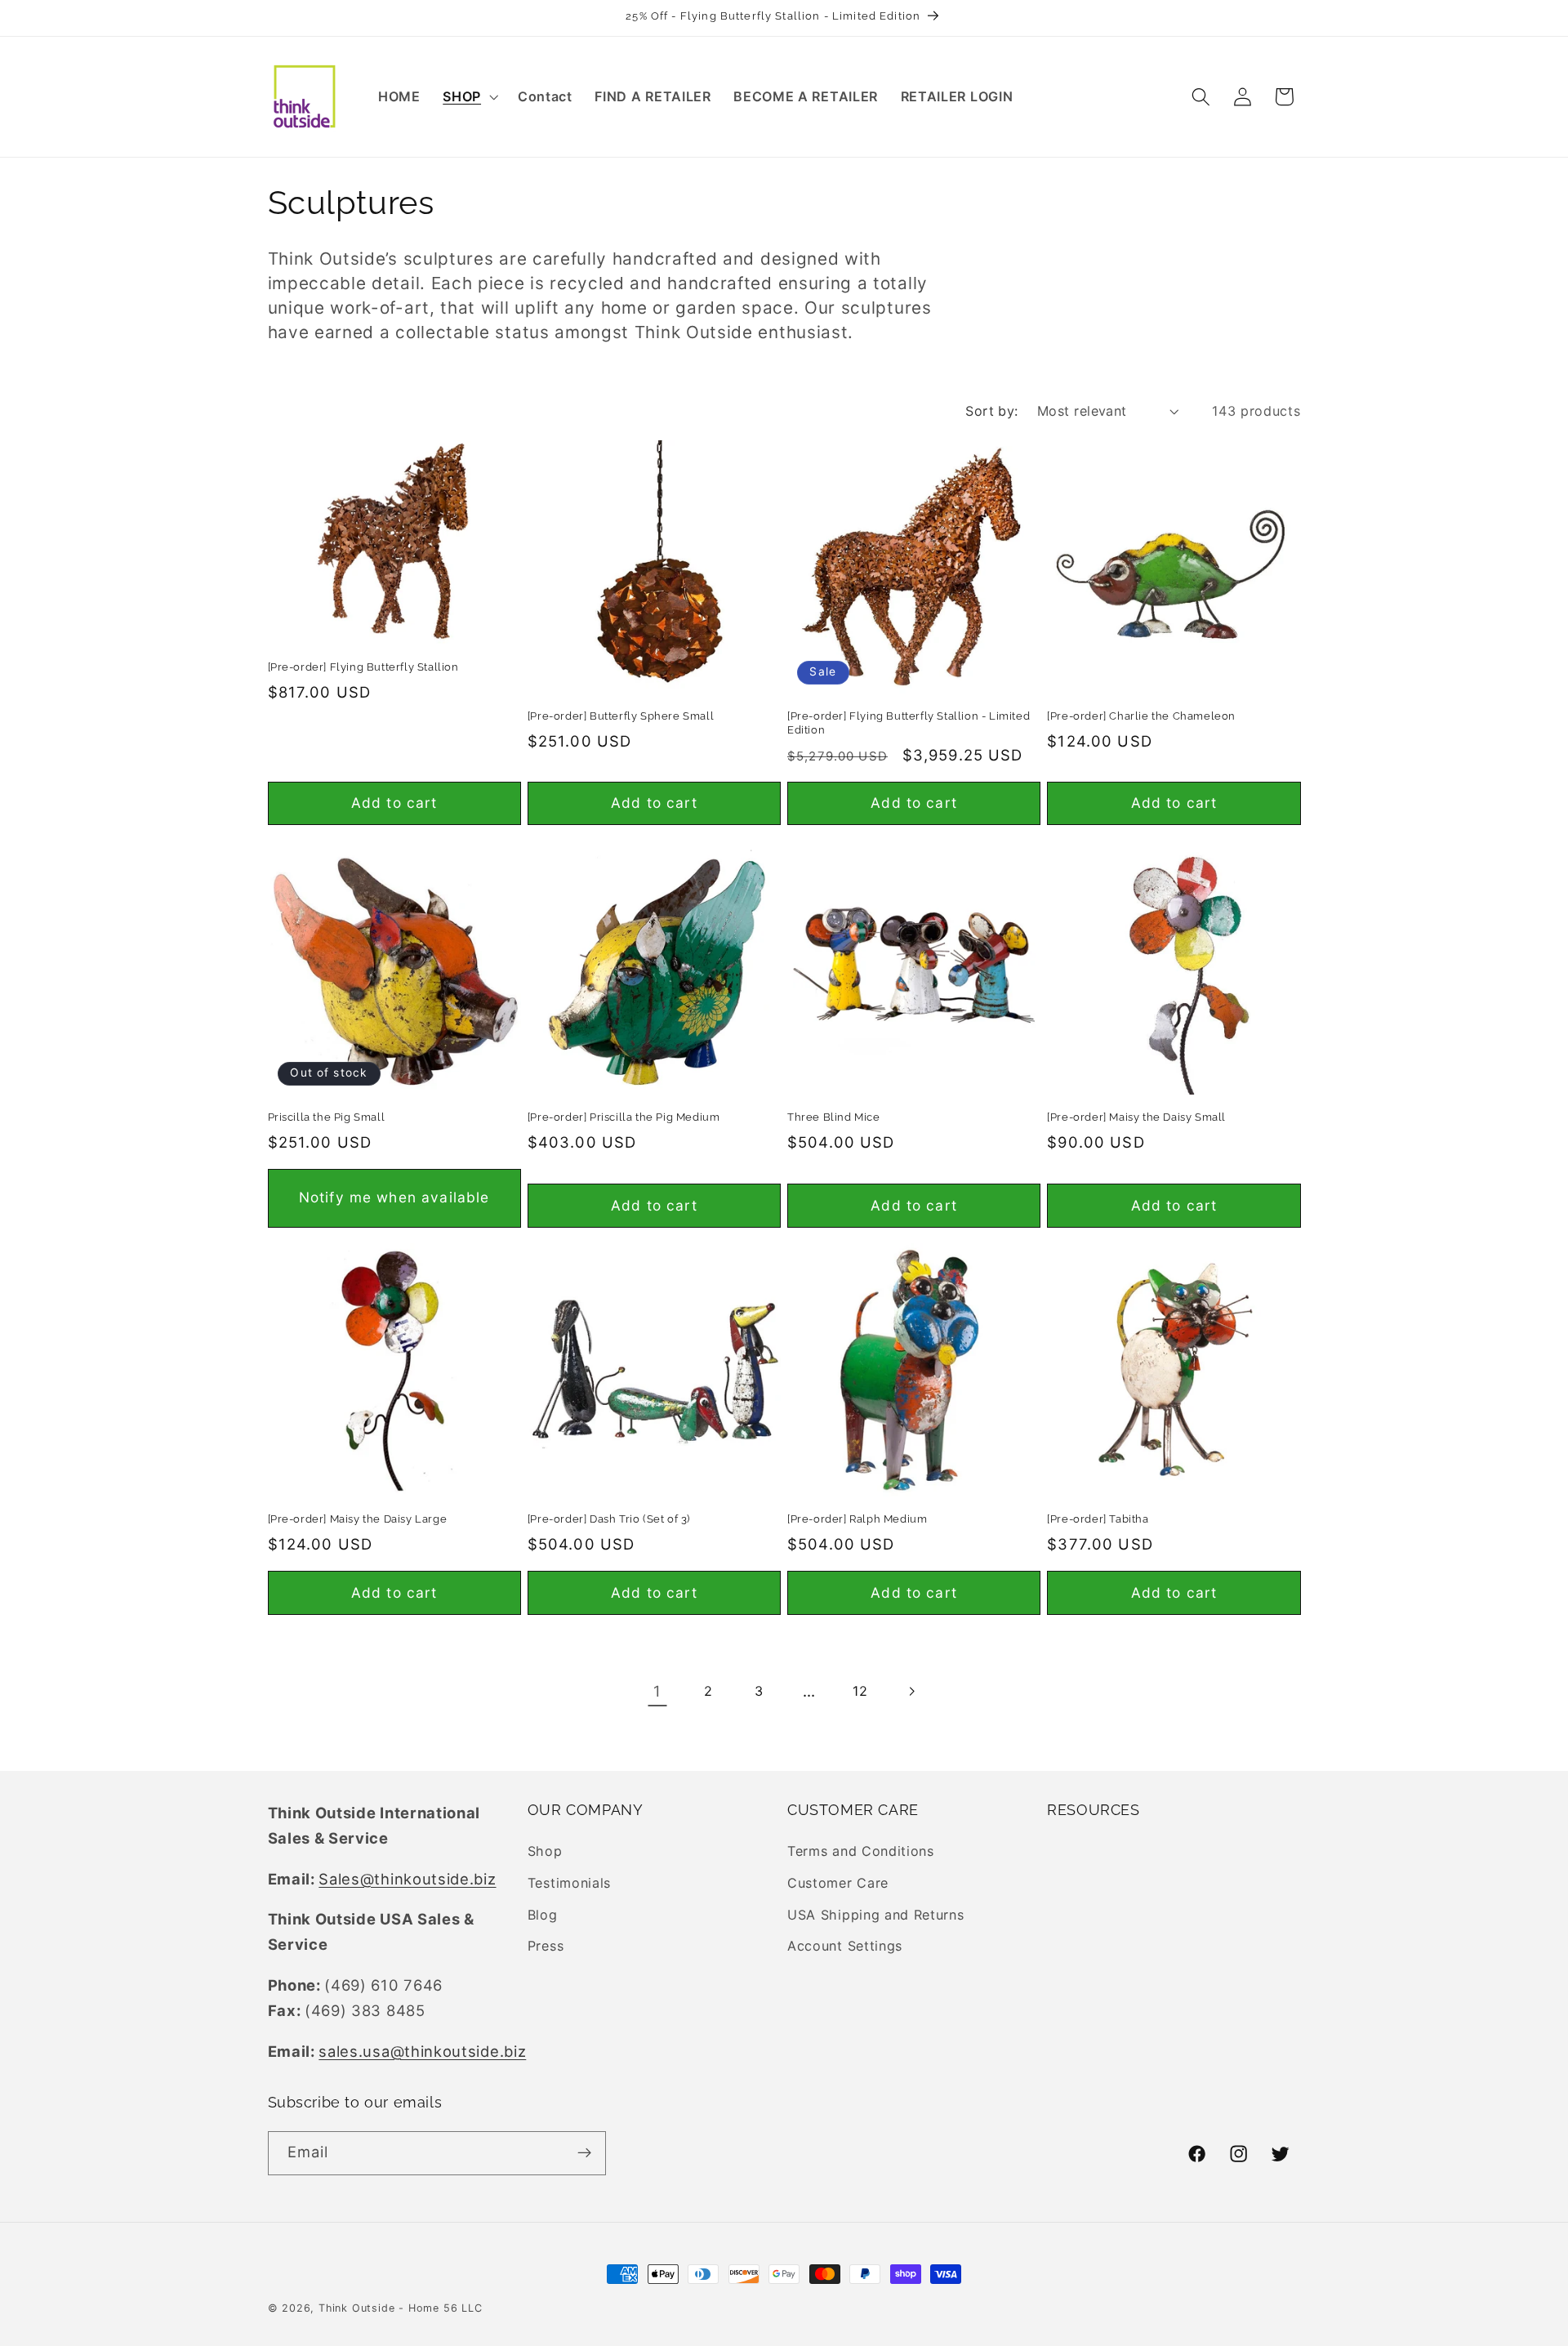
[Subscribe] (584, 2152)
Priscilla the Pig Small (327, 1117)
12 (860, 1691)
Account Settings (845, 1947)
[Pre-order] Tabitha (1098, 1519)
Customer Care (838, 1883)
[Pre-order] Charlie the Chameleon (1141, 716)
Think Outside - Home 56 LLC (401, 2308)
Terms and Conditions (861, 1852)
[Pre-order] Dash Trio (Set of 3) (609, 1519)
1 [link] (657, 1691)
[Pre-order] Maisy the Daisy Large (358, 1519)
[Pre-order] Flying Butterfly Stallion (363, 667)
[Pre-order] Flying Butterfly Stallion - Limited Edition (909, 723)
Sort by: (992, 411)
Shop (545, 1852)
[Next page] (911, 1692)
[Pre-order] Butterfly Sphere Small (621, 716)
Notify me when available (394, 1197)
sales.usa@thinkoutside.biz (422, 2051)
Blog (543, 1915)
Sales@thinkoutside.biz (407, 1879)
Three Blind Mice (834, 1117)
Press (546, 1947)
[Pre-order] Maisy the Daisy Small (1136, 1117)
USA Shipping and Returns (876, 1915)
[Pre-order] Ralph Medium (857, 1519)
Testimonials (569, 1883)
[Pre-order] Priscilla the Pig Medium (624, 1117)
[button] (469, 96)
